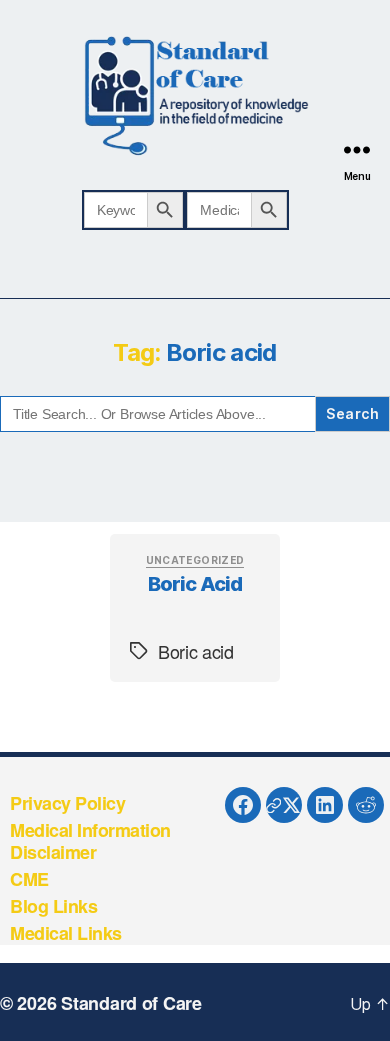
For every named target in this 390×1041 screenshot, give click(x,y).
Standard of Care (131, 1003)
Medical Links (66, 933)
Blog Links (53, 906)
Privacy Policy (67, 803)
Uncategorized (195, 560)
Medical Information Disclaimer (90, 841)
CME (29, 879)
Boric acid (195, 584)
